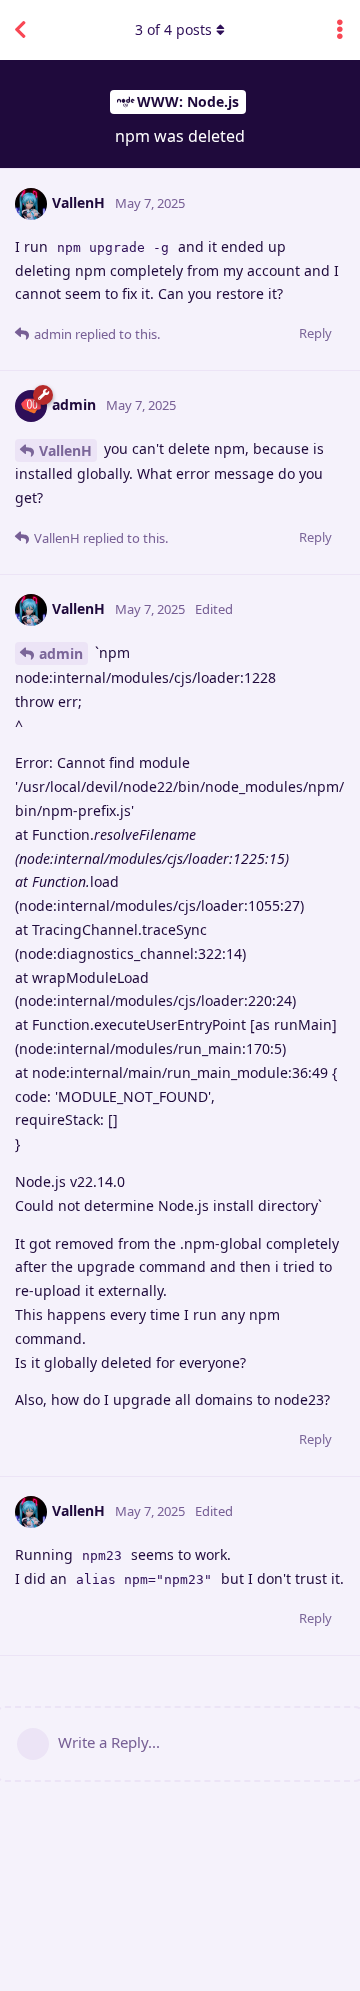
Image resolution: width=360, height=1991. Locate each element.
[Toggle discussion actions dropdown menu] (340, 30)
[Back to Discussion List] (20, 30)
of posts (173, 29)
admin (61, 653)
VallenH (65, 450)
